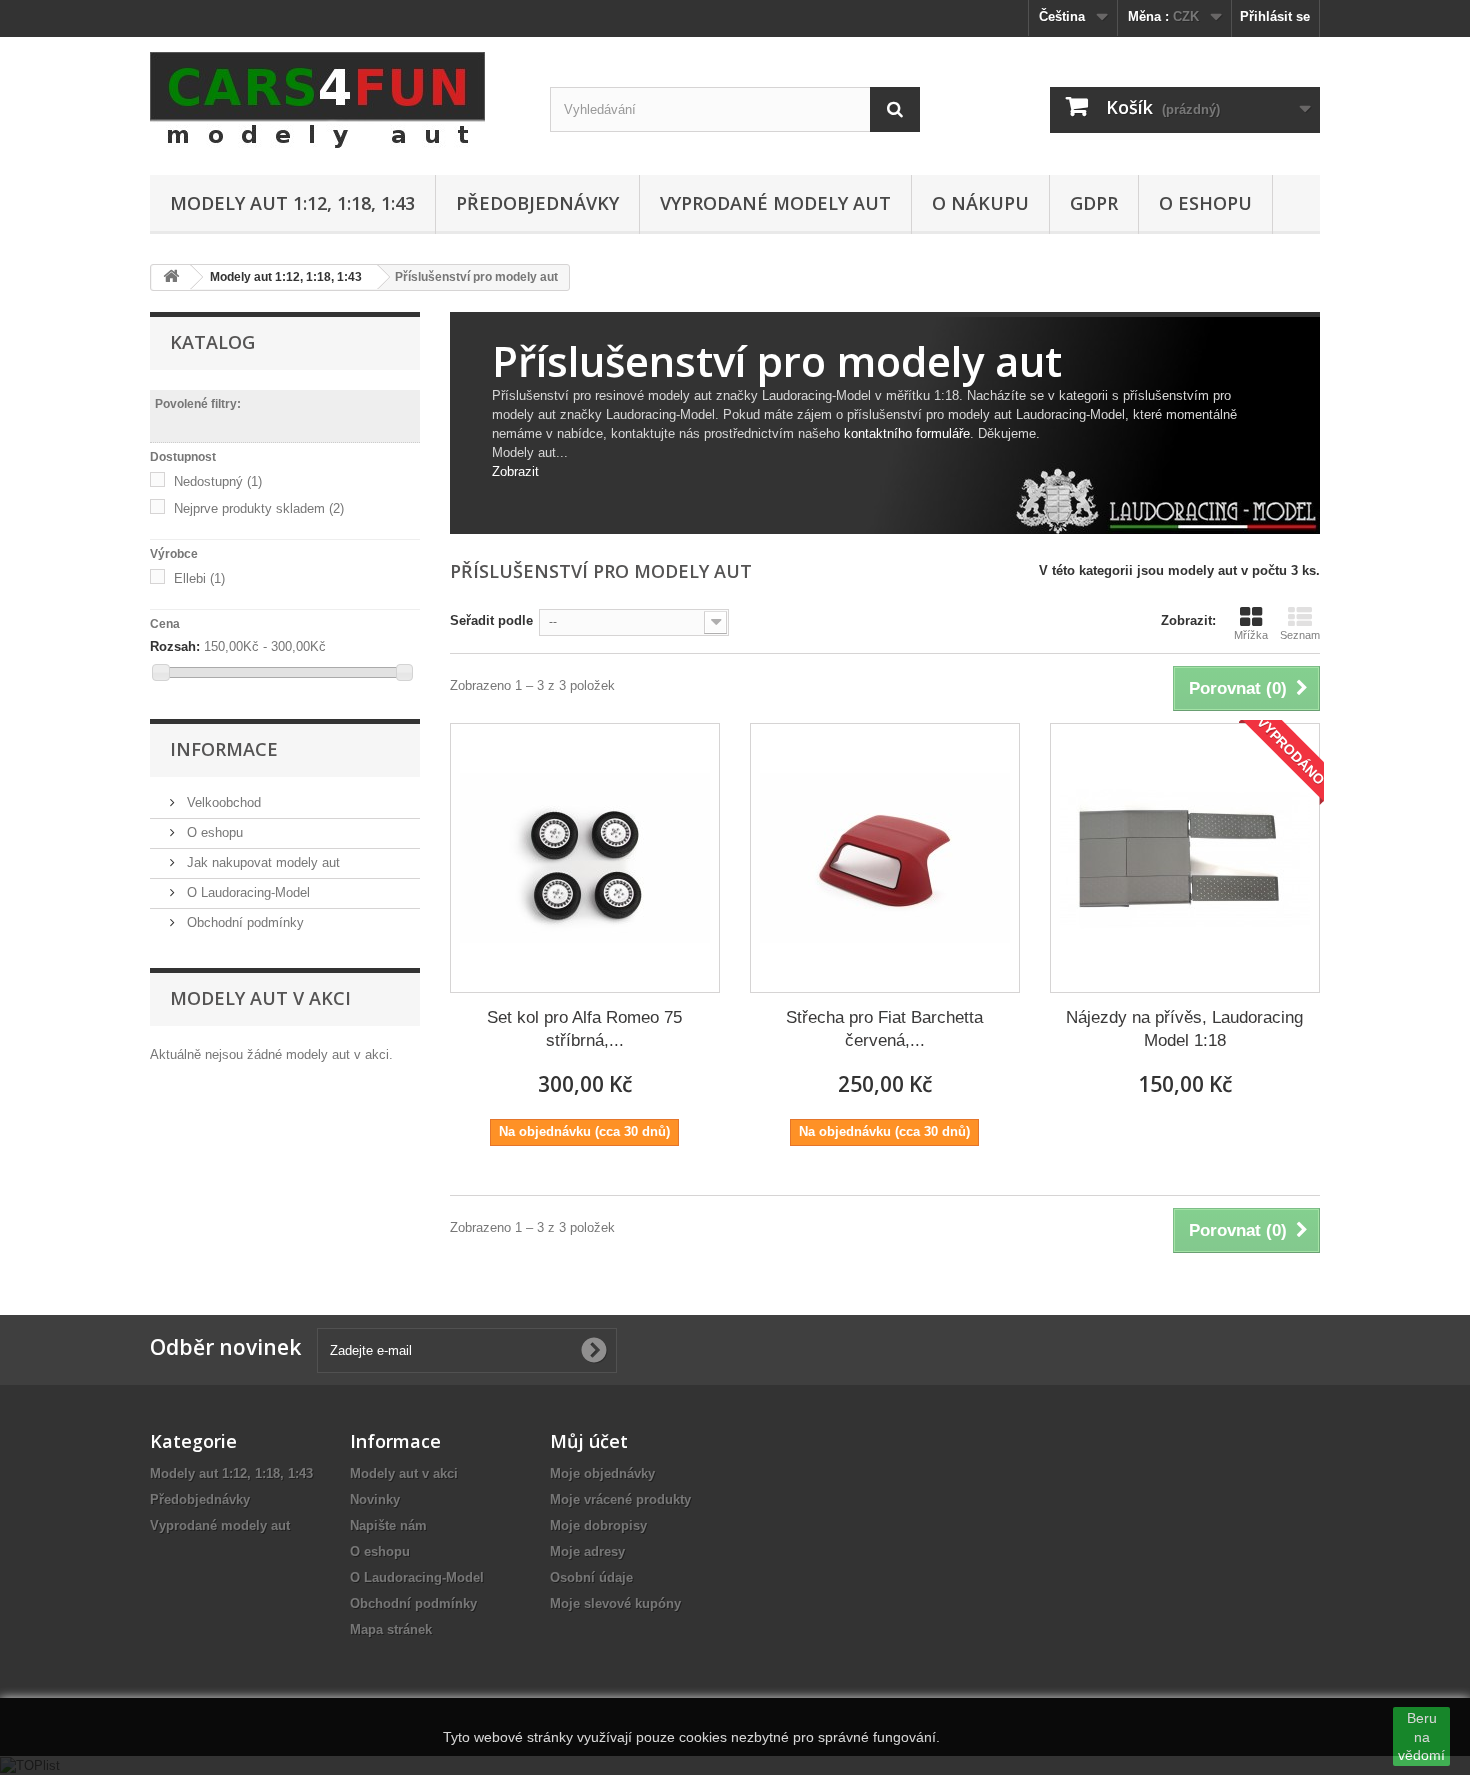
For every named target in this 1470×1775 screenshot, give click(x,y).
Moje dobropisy (598, 1525)
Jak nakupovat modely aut (261, 862)
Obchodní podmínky (243, 922)
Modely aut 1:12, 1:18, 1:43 (292, 203)
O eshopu (1205, 203)
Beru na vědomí (1421, 1736)
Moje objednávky (602, 1473)
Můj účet (589, 1441)
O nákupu (980, 203)
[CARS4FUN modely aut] (335, 101)
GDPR (1094, 203)
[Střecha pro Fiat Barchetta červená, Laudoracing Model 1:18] (885, 858)
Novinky (375, 1499)
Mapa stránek (391, 1629)
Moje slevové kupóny (615, 1603)
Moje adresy (587, 1551)
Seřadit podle (491, 620)
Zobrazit (515, 471)
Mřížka (1251, 635)
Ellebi (199, 578)
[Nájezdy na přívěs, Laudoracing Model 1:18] (1185, 858)
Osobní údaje (591, 1577)
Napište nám (388, 1525)
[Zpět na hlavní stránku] (171, 277)
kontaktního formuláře (907, 433)
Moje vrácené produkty (620, 1499)
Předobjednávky (537, 203)
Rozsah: (175, 646)
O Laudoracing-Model (246, 892)
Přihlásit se (1275, 16)
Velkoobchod (222, 802)
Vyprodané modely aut (775, 203)
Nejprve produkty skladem (259, 508)
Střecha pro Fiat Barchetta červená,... (884, 1029)
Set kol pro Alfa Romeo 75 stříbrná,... (584, 1029)
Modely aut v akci (260, 998)
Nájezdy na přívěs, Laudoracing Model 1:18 (1184, 1029)
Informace (224, 749)
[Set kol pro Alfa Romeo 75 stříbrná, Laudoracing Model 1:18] (585, 858)
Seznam (1300, 635)
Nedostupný (218, 481)
